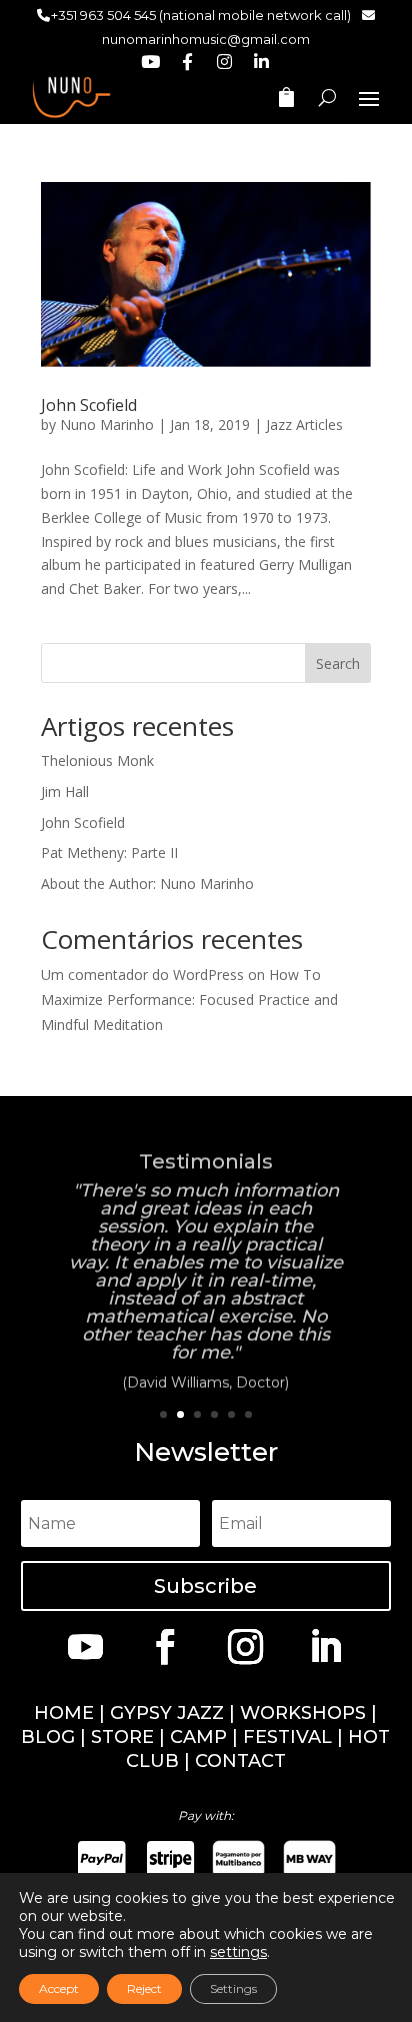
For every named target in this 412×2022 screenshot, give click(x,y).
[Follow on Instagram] (246, 1646)
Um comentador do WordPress (142, 974)
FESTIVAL (287, 1737)
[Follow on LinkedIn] (326, 1646)
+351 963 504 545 (103, 15)
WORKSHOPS (303, 1713)
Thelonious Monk (97, 760)
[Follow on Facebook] (166, 1646)
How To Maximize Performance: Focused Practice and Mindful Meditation (189, 999)
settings (238, 1952)
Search (338, 663)
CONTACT (240, 1761)
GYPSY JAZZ (167, 1713)
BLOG (48, 1737)
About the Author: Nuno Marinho (147, 883)
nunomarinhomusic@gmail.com (206, 39)
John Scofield (89, 405)
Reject (144, 1988)
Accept (59, 1988)
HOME (64, 1713)
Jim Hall (65, 791)
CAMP (198, 1737)
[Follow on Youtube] (86, 1646)
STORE (122, 1737)
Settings (233, 1988)
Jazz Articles (304, 424)
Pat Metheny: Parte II (109, 852)
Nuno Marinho (107, 424)
